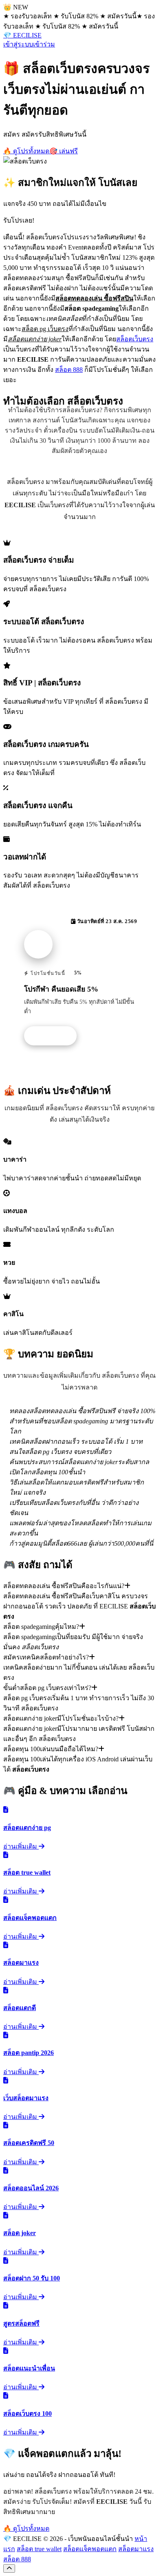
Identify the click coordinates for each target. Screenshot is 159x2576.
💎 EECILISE (22, 35)
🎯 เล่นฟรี (64, 151)
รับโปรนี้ (55, 1036)
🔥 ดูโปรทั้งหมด (26, 151)
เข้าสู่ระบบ (18, 44)
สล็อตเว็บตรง (135, 339)
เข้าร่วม (44, 44)
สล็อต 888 (69, 370)
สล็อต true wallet (39, 2549)
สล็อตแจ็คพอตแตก (90, 2549)
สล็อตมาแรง (136, 2549)
